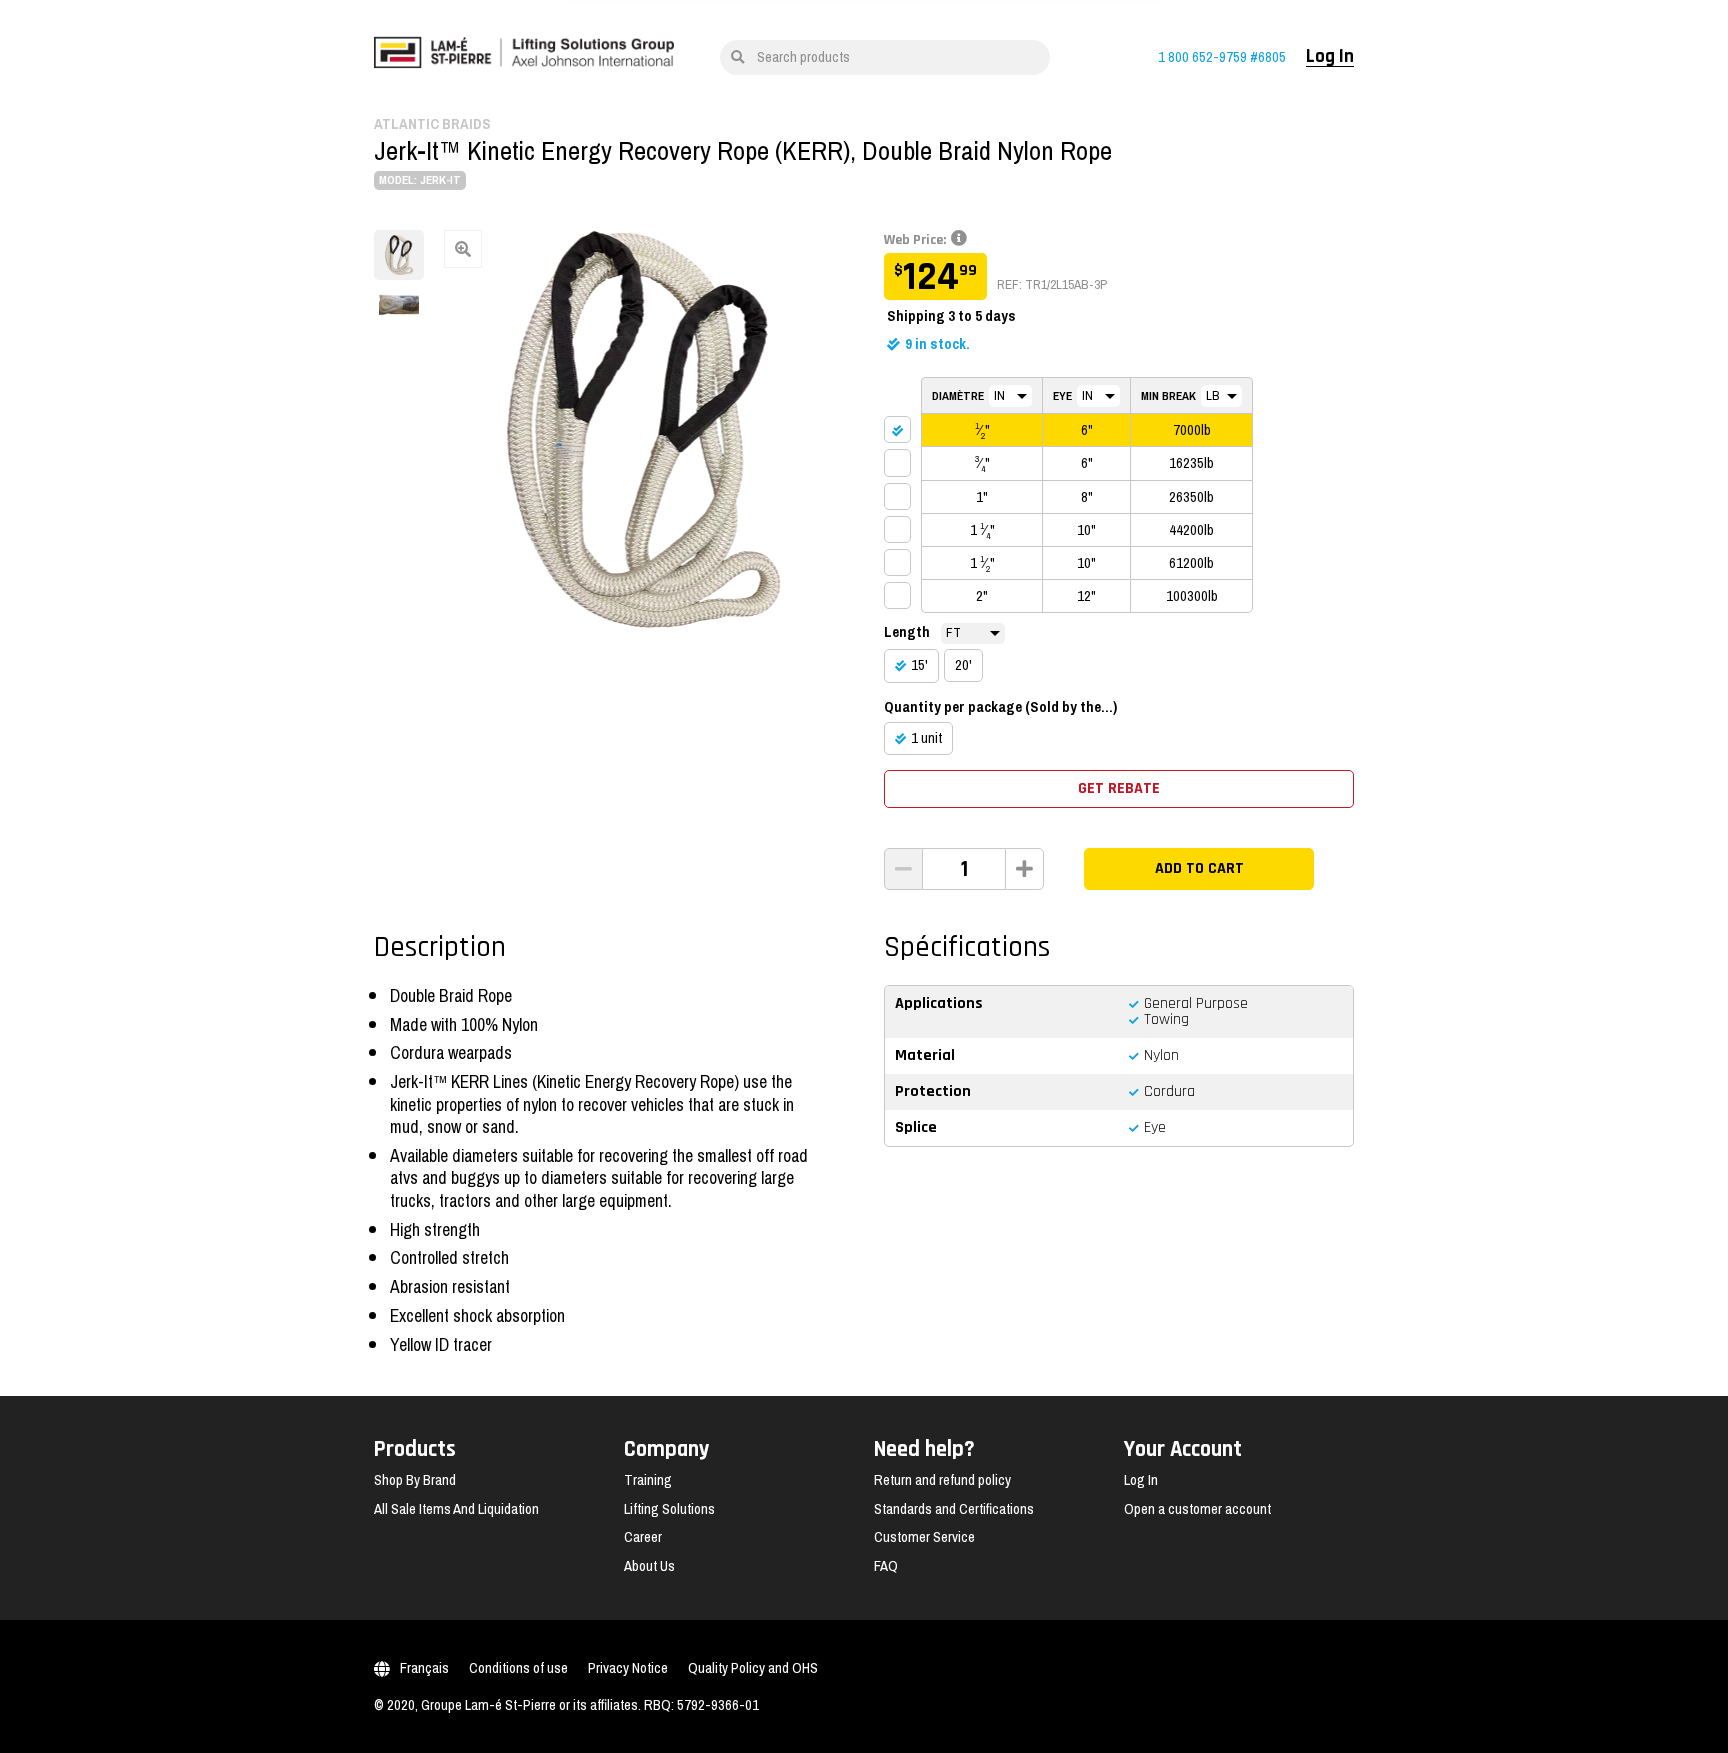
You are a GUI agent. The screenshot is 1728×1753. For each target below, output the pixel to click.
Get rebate (1119, 788)
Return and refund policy (942, 1480)
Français (424, 1668)
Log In (1330, 57)
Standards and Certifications (954, 1509)
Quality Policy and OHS (753, 1668)
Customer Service (924, 1537)
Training (648, 1480)
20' (963, 665)
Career (643, 1537)
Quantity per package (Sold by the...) (1000, 707)
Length (907, 632)
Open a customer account (1197, 1509)
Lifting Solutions (669, 1509)
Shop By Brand (415, 1480)
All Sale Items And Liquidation (456, 1509)
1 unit (926, 738)
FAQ (886, 1566)
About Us (649, 1566)
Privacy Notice (628, 1668)
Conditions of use (518, 1668)
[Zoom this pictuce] (644, 430)
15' (919, 665)
